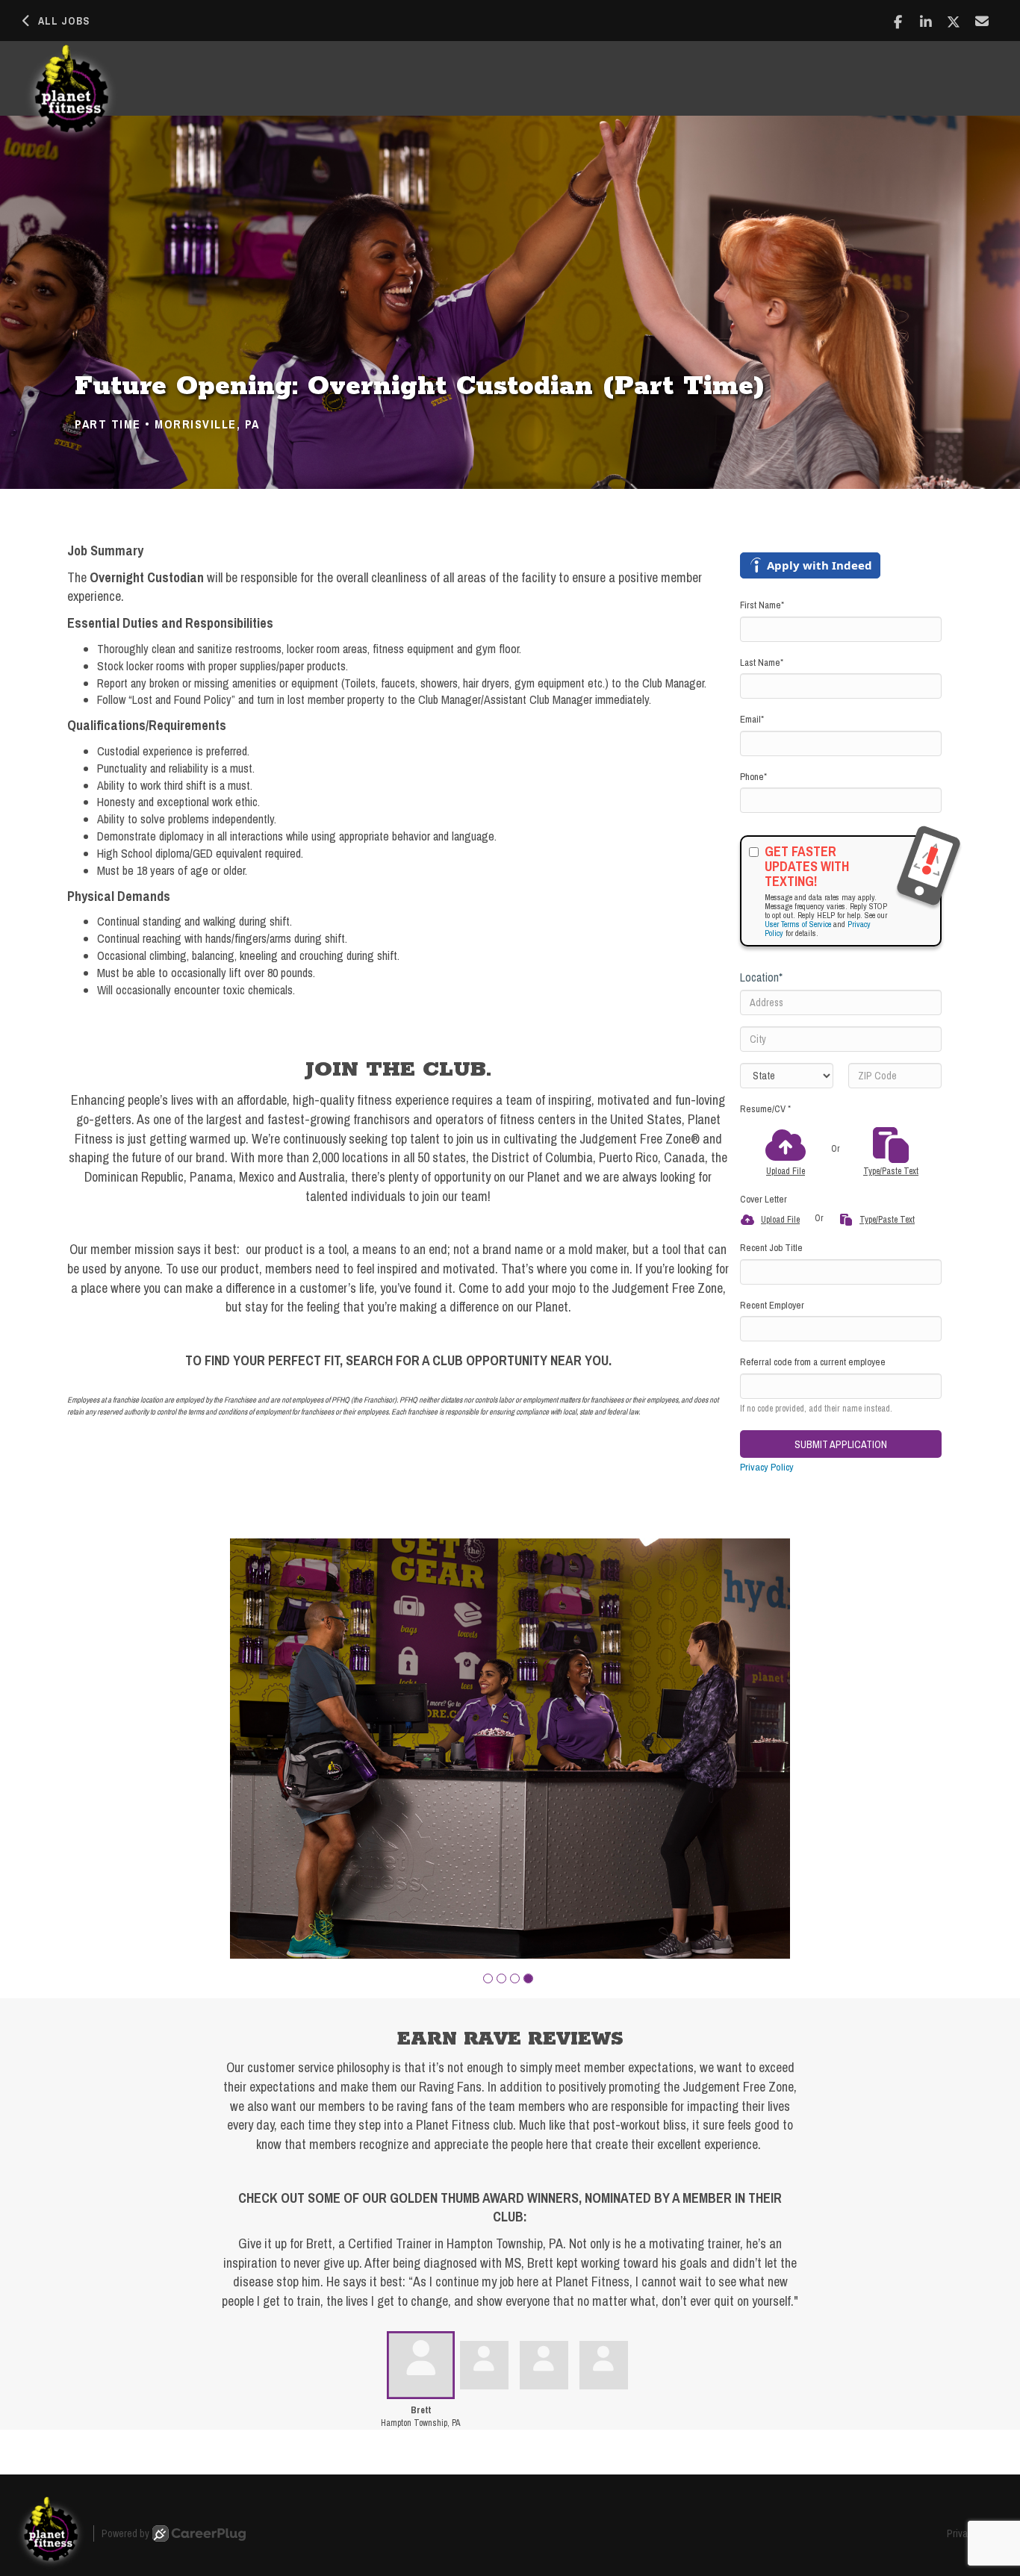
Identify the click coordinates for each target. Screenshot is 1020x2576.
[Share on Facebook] (898, 22)
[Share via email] (982, 21)
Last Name (762, 662)
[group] (510, 1749)
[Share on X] (954, 22)
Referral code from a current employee (813, 1362)
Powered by (125, 2533)
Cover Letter (764, 1199)
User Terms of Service (798, 924)
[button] (488, 1978)
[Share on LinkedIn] (926, 22)
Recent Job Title (771, 1248)
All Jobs (64, 21)
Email (752, 719)
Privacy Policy (767, 1467)
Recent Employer (772, 1305)
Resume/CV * (765, 1109)
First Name (762, 605)
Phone (753, 777)
